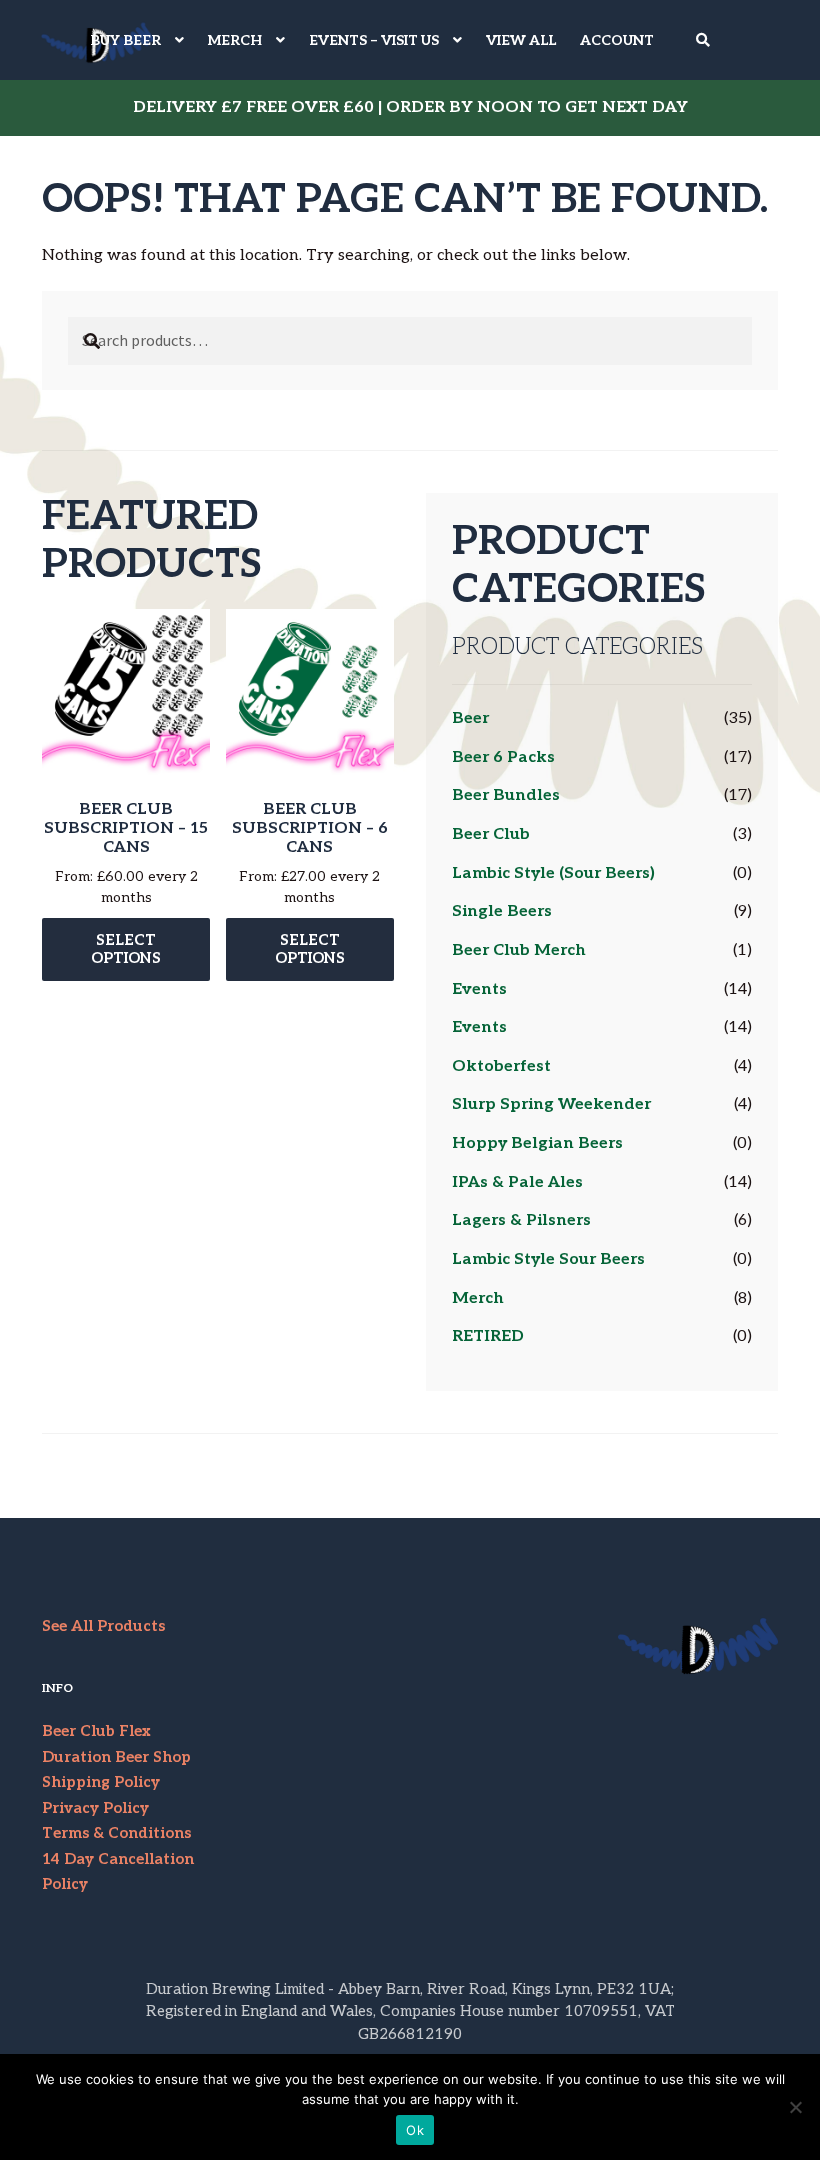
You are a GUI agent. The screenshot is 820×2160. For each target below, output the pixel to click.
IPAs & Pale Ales (517, 1182)
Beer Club (491, 834)
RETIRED (488, 1336)
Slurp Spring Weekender (551, 1104)
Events (479, 989)
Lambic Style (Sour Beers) (553, 873)
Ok (415, 2130)
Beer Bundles (506, 795)
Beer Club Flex (96, 1731)
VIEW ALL (521, 40)
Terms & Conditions (116, 1833)
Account (617, 40)
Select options (126, 949)
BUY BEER (125, 40)
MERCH (235, 40)
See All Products (103, 1626)
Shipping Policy (101, 1782)
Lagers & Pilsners (521, 1220)
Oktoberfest (501, 1066)
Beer (470, 718)
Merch (478, 1298)
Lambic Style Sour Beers (548, 1259)
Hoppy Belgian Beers (537, 1143)
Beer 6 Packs (503, 757)
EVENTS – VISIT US (374, 40)
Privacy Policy (95, 1808)
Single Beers (502, 911)
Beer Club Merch (519, 950)
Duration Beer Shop (116, 1757)
